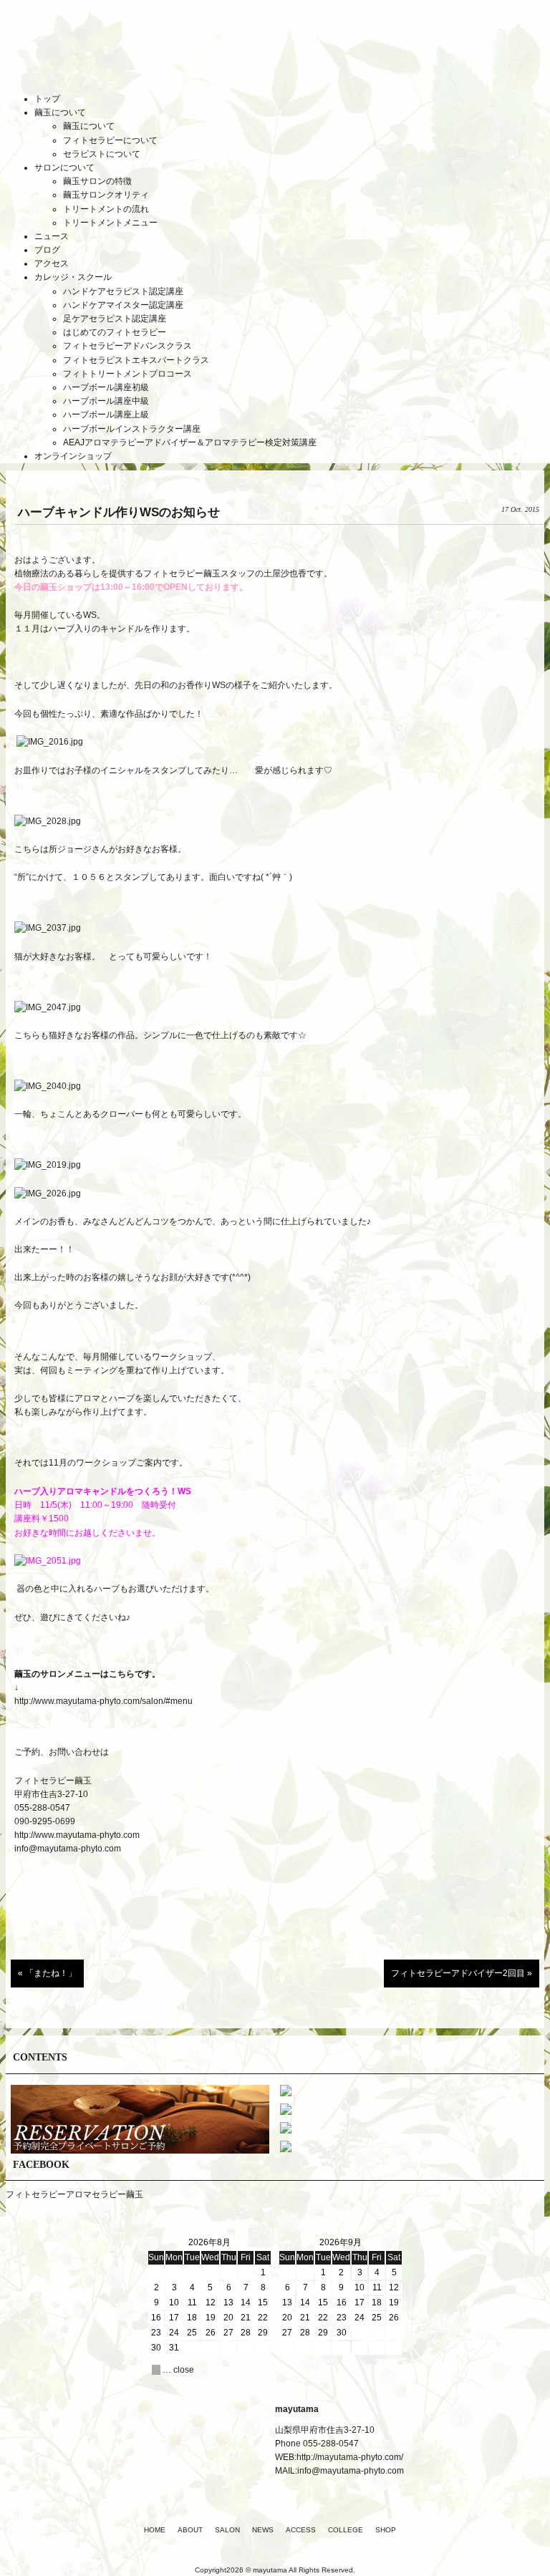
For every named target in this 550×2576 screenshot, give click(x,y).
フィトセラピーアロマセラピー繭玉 (74, 2194)
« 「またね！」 (47, 1973)
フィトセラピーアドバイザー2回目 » (462, 1973)
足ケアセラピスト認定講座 (115, 319)
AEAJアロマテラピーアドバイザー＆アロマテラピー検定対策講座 (190, 442)
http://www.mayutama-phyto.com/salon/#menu (103, 1701)
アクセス (52, 263)
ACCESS (301, 2530)
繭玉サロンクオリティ (106, 195)
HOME (155, 2530)
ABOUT (190, 2530)
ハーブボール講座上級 (106, 415)
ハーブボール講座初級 (106, 387)
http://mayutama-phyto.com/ (350, 2457)
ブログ (47, 250)
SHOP (386, 2530)
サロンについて (64, 168)
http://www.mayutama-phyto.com (77, 1835)
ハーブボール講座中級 (106, 401)
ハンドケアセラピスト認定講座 (123, 291)
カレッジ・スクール (73, 277)
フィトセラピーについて (110, 140)
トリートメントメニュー (110, 223)
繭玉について (60, 112)
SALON (227, 2530)
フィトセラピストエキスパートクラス (136, 360)
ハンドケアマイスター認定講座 (123, 305)
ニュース (52, 236)
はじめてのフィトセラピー (115, 332)
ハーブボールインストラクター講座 (132, 429)
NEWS (263, 2530)
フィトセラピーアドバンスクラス (127, 346)
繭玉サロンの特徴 (97, 181)
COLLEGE (346, 2530)
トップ (47, 99)
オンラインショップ (73, 456)
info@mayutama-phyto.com (68, 1849)
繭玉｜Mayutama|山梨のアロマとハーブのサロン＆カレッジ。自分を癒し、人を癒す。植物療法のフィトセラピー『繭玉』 (275, 57)
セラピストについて (102, 154)
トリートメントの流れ (106, 209)
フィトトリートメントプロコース (127, 374)
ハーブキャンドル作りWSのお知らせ (119, 512)
